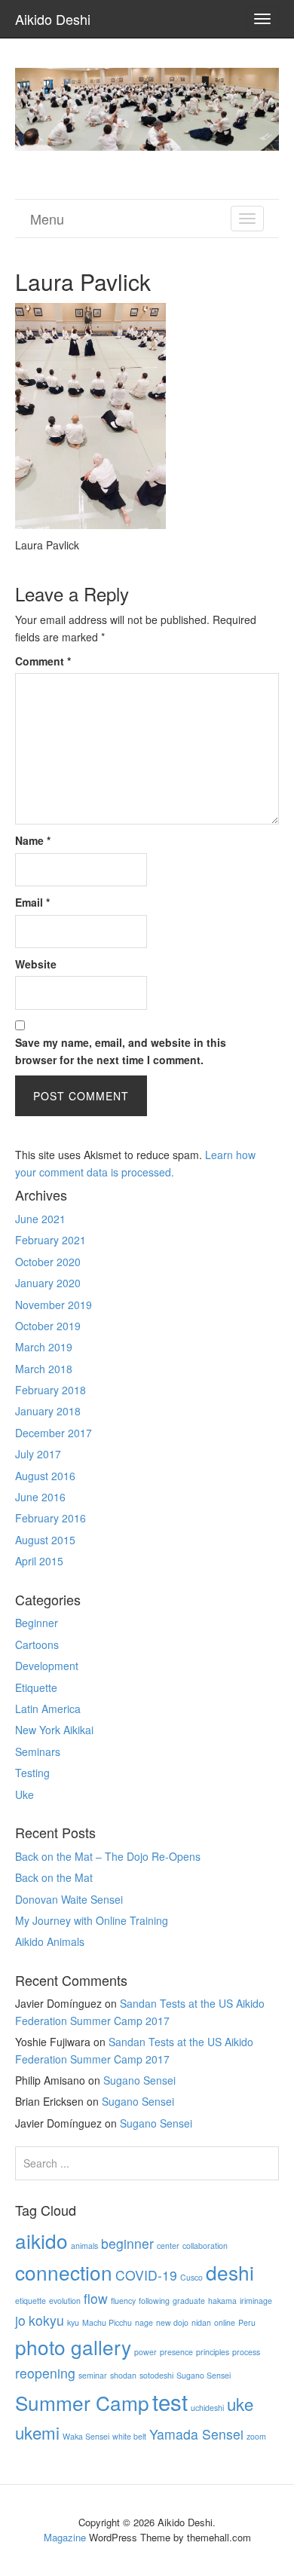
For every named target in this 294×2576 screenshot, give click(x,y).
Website (36, 964)
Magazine (65, 2537)
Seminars (38, 1751)
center (168, 2246)
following (154, 2301)
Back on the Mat (54, 1877)
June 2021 (40, 1219)
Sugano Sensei (139, 2080)
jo (20, 2320)
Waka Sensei (86, 2436)
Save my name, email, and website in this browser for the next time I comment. (121, 1051)
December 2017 (54, 1433)
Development (47, 1666)
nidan (201, 2322)
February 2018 (51, 1390)
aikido (41, 2240)
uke (240, 2403)
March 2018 (44, 1369)
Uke (24, 1794)
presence (176, 2352)
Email (32, 902)
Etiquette (36, 1687)
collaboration (205, 2246)
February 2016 (51, 1518)
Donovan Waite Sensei (69, 1899)
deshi (230, 2272)
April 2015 (39, 1561)
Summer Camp (82, 2402)
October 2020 (48, 1262)
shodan (123, 2375)
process (246, 2352)
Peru (247, 2322)
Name (33, 840)
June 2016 (40, 1497)
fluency (123, 2301)
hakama (222, 2301)
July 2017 (38, 1454)
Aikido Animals (50, 1941)
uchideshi (207, 2408)
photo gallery (73, 2347)
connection (64, 2272)
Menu (47, 219)
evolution (65, 2301)
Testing (32, 1773)
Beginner (37, 1623)
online (225, 2322)
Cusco (191, 2277)
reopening (45, 2373)
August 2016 (45, 1476)
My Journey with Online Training (92, 1920)
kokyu (46, 2320)
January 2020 (48, 1283)
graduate (189, 2301)
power (145, 2352)
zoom (256, 2436)
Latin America (48, 1709)
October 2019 (48, 1326)
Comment (43, 661)
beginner (127, 2243)
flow (96, 2298)
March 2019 (44, 1347)
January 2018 (48, 1411)
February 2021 (51, 1240)
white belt (129, 2436)
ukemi (37, 2432)
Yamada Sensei (196, 2434)
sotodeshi (156, 2375)
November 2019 (54, 1305)
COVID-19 (146, 2275)
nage (144, 2322)
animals (84, 2246)
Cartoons (37, 1644)
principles (213, 2352)
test (170, 2401)
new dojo (172, 2322)
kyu (73, 2322)
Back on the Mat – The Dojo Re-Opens (108, 1856)
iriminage (256, 2301)
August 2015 (45, 1540)
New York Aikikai (54, 1730)
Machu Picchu (107, 2322)
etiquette (31, 2301)
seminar (93, 2375)
